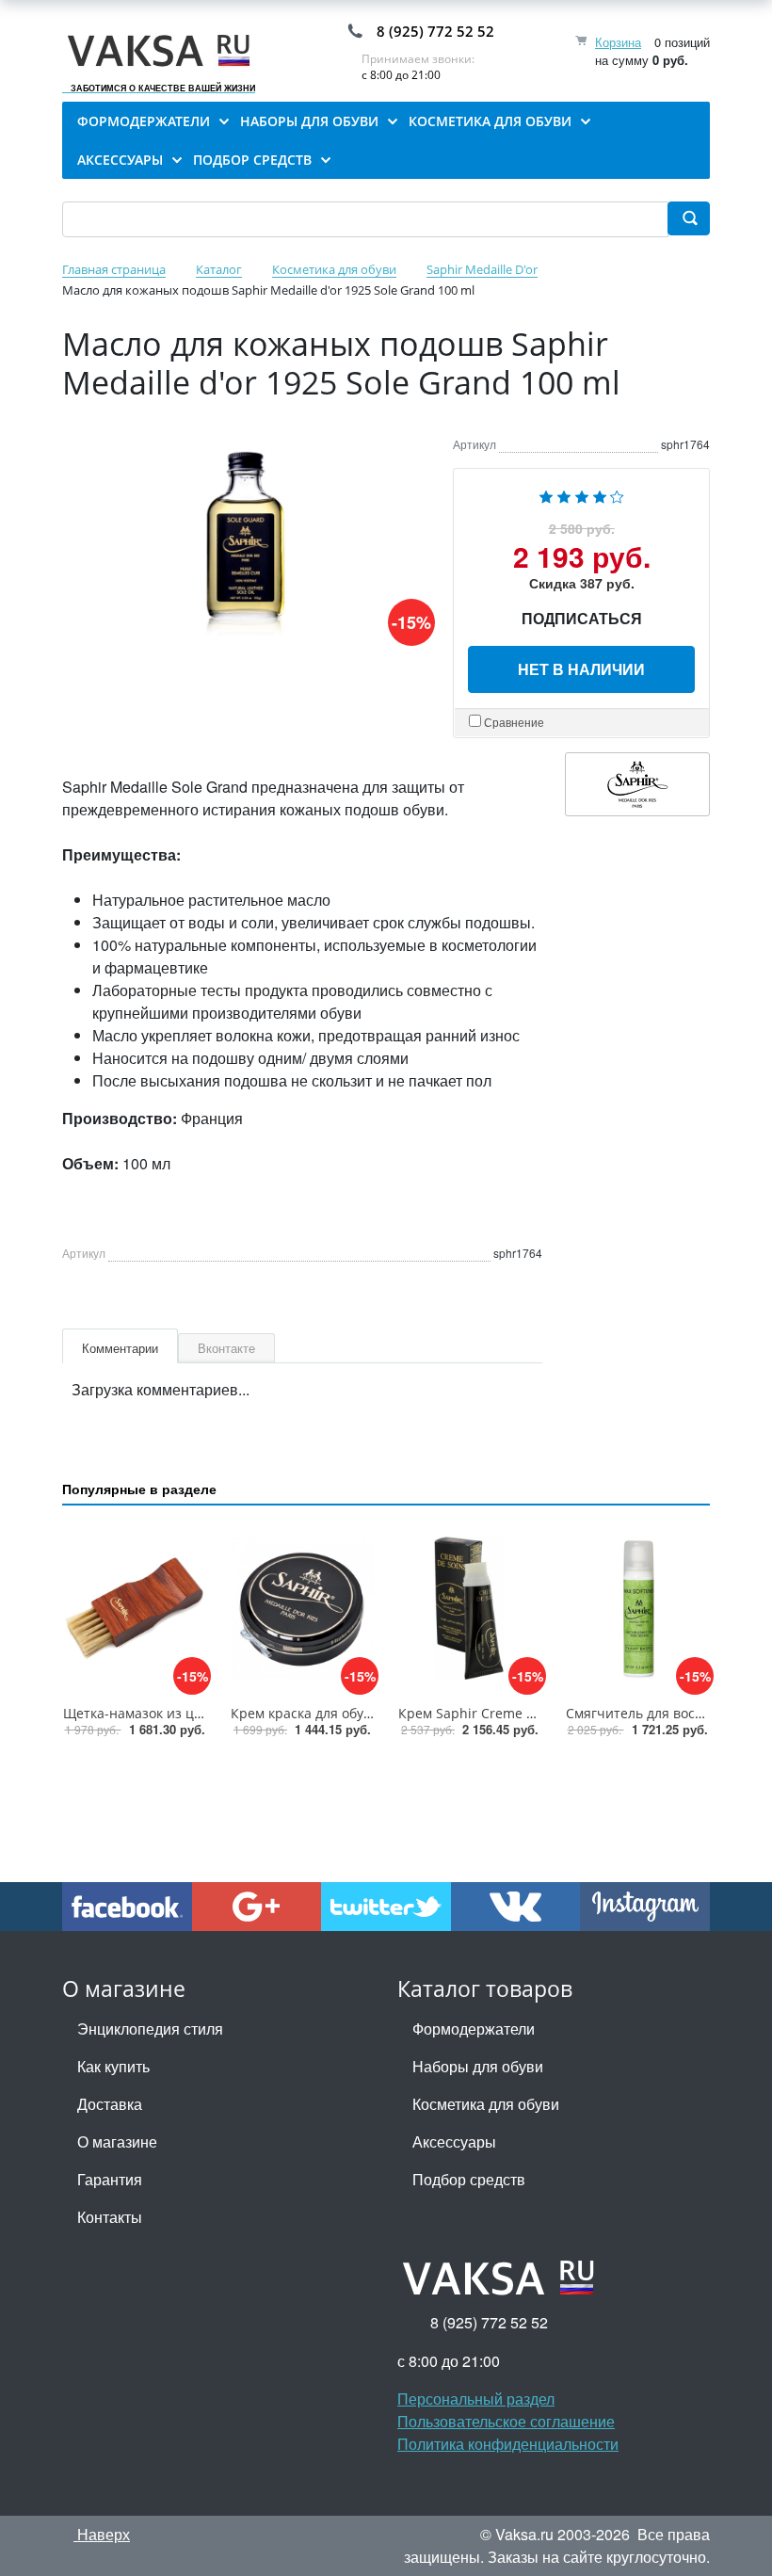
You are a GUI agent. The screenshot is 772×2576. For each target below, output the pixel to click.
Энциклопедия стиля (150, 2029)
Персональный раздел (476, 2399)
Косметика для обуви (486, 2104)
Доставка (110, 2104)
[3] (582, 494)
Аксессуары (454, 2141)
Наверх (102, 2534)
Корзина (618, 42)
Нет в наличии (581, 669)
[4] (600, 494)
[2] (564, 494)
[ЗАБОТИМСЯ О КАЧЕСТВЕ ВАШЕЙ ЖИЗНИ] (163, 51)
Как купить (113, 2066)
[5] (617, 494)
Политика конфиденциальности (508, 2444)
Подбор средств (469, 2179)
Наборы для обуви (478, 2066)
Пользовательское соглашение (506, 2421)
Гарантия (110, 2179)
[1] (546, 494)
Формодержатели (474, 2029)
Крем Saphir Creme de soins (489, 1713)
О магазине (117, 2141)
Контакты (110, 2217)
